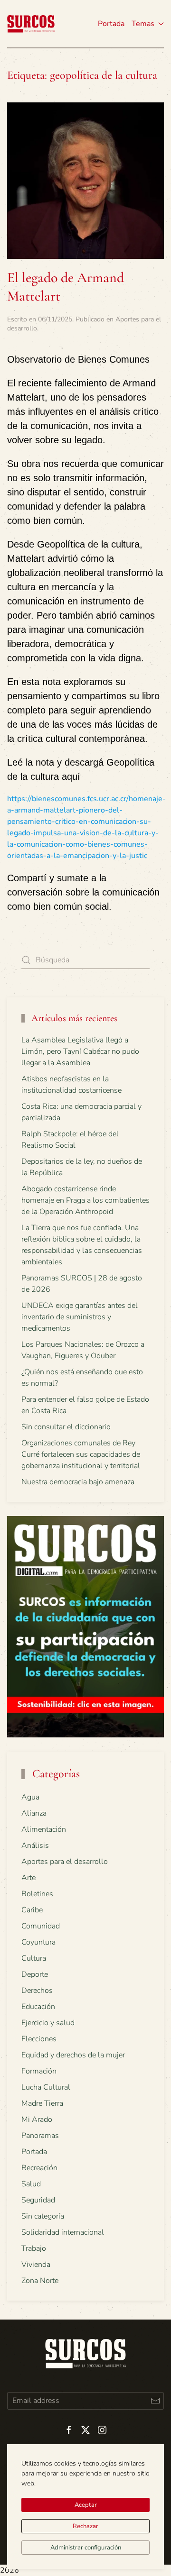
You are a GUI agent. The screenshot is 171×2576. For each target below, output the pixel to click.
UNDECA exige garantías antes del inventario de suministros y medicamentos (80, 1317)
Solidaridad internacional (63, 2232)
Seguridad (38, 2200)
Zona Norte (40, 2281)
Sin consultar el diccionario (66, 1427)
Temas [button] (143, 24)
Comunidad (41, 1926)
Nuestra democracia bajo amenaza (78, 1482)
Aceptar (86, 2505)
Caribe (32, 1910)
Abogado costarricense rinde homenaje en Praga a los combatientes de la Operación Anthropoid (85, 1200)
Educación (38, 2007)
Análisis (35, 1845)
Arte (28, 1878)
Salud (31, 2184)
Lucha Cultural (46, 2087)
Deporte (35, 1974)
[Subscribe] (155, 2401)
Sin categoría (43, 2216)
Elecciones (39, 2039)
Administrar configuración (86, 2548)
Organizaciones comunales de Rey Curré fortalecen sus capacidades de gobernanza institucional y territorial (81, 1454)
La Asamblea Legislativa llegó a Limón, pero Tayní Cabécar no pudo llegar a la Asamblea (80, 1051)
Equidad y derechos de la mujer (73, 2055)
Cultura (34, 1958)
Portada (111, 24)
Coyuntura (38, 1942)
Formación (39, 2071)
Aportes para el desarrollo (65, 1862)
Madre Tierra (42, 2103)
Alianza (34, 1813)
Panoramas (40, 2136)
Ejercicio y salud (48, 2023)
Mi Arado (37, 2119)
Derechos (37, 1991)
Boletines (37, 1894)
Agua (30, 1797)
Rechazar (85, 2526)
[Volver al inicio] (31, 24)
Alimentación (44, 1829)
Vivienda (36, 2265)
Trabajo (34, 2248)
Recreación (39, 2168)
